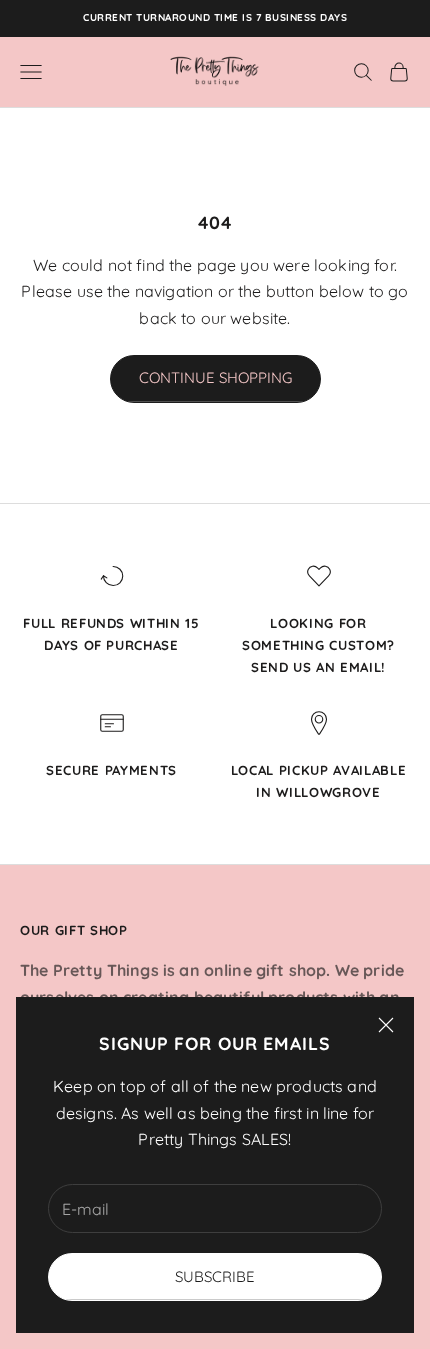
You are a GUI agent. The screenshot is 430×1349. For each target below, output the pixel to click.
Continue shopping (215, 377)
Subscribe (215, 1276)
